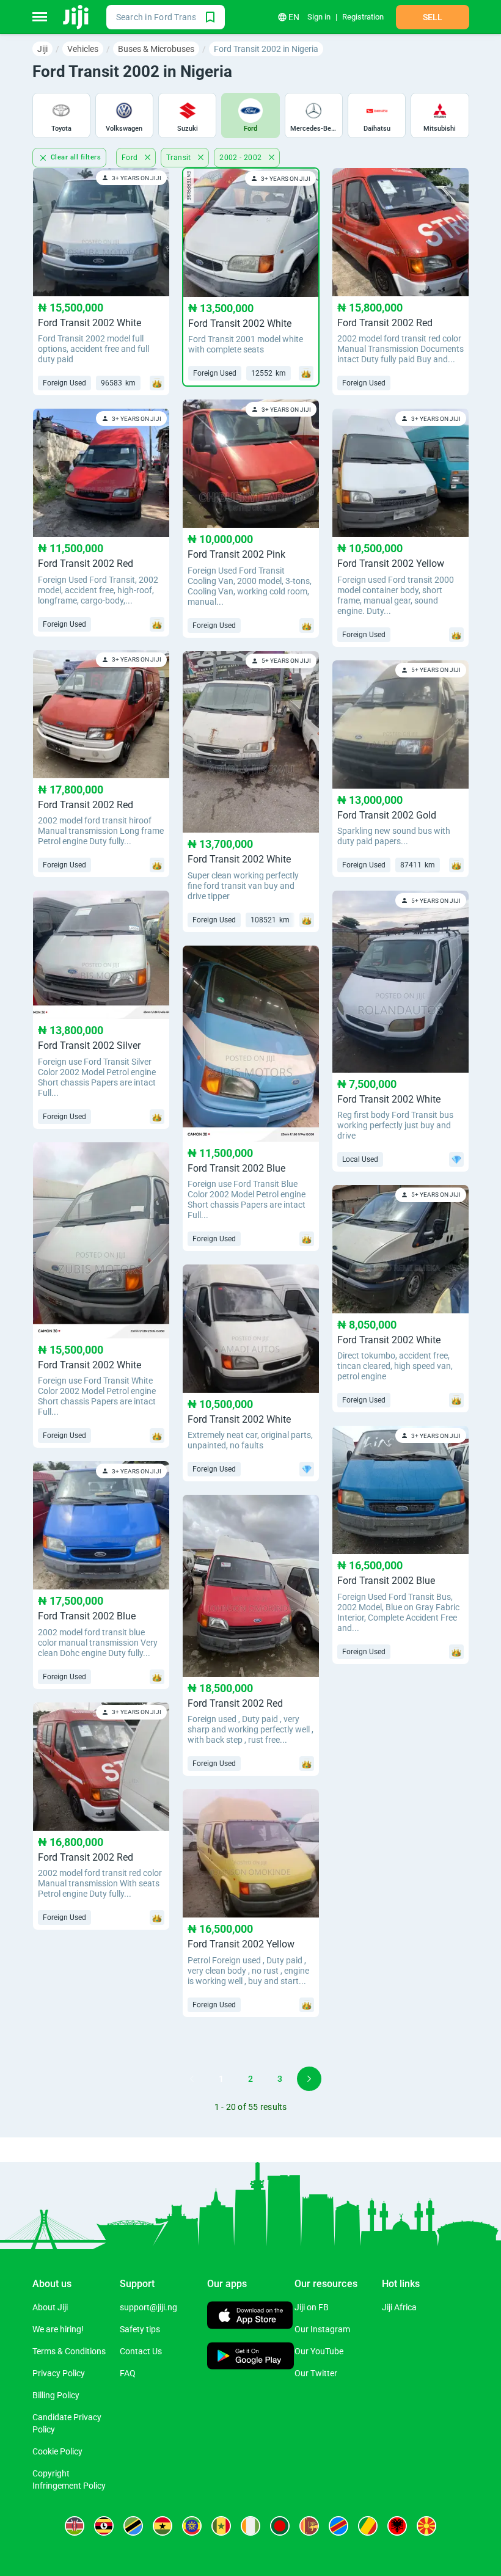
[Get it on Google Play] (251, 2357)
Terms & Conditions (69, 2351)
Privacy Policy (59, 2373)
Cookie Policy (57, 2451)
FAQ (128, 2373)
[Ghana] (163, 2526)
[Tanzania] (133, 2526)
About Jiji (50, 2307)
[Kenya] (75, 2526)
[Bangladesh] (280, 2526)
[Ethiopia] (192, 2526)
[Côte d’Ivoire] (250, 2526)
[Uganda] (104, 2526)
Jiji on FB (312, 2307)
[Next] (309, 2079)
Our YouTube (319, 2351)
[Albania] (397, 2526)
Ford (131, 158)
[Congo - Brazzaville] (368, 2526)
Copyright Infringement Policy (69, 2479)
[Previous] (192, 2079)
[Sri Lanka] (309, 2526)
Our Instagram (322, 2329)
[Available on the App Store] (250, 2317)
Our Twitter (316, 2373)
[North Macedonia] (426, 2526)
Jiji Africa (399, 2307)
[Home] (77, 17)
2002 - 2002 (242, 158)
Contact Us (141, 2351)
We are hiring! (58, 2329)
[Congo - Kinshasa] (338, 2526)
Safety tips (140, 2329)
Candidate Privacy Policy (67, 2423)
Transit (180, 158)
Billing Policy (56, 2395)
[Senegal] (221, 2526)
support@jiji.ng (148, 2307)
